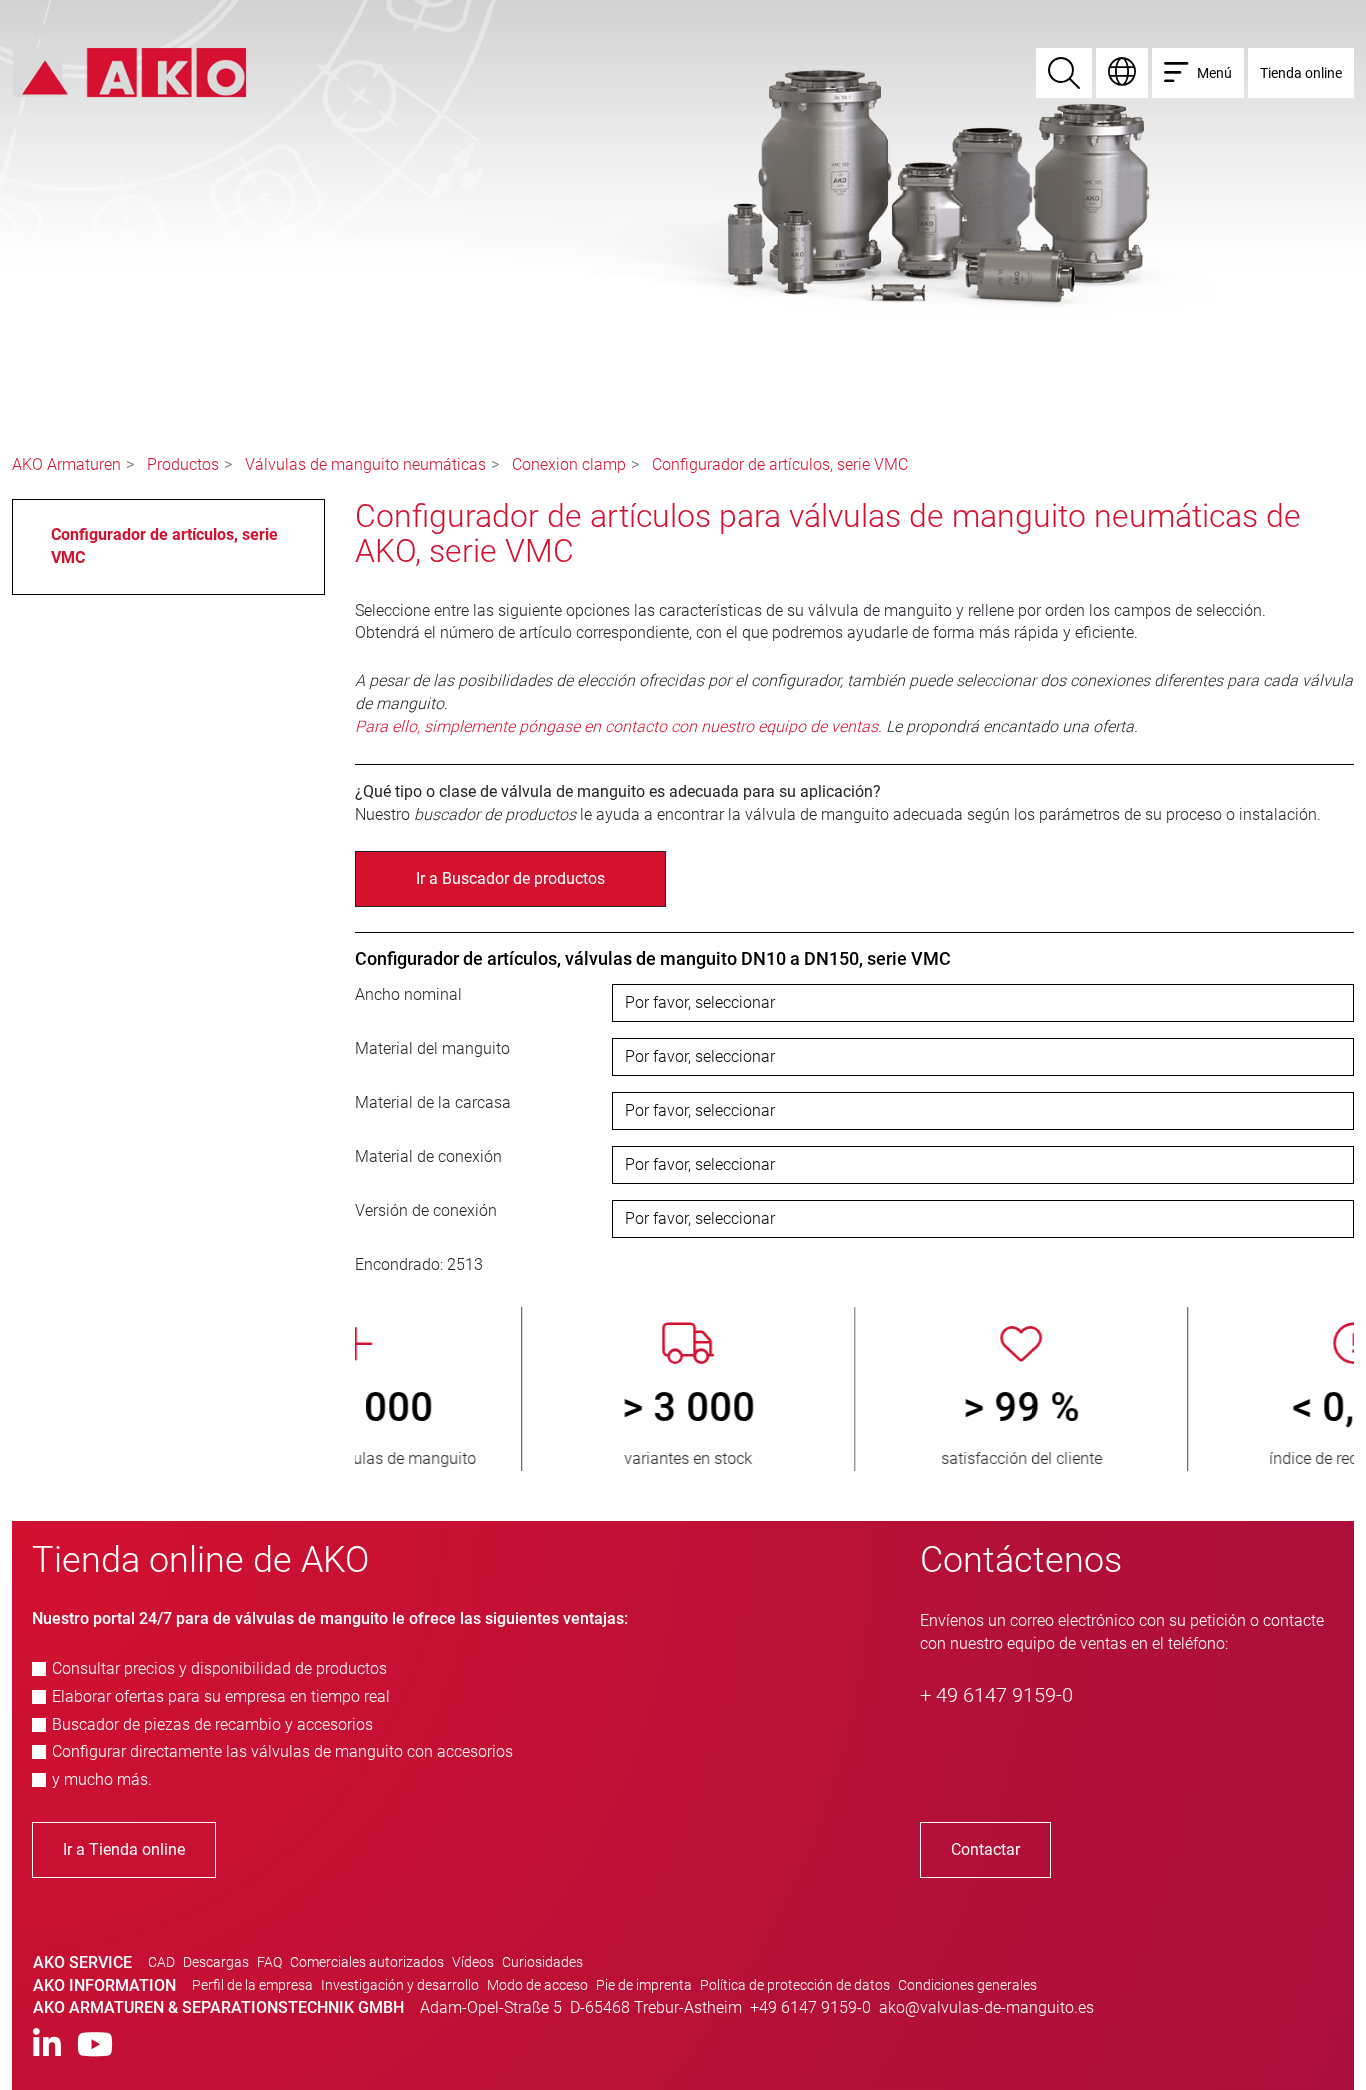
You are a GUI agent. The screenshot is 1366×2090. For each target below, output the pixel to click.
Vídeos (473, 1962)
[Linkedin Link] (47, 2045)
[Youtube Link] (95, 2045)
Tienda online (1301, 73)
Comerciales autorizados (367, 1962)
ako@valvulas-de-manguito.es (986, 2007)
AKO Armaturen (66, 464)
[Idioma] (1122, 73)
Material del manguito (432, 1048)
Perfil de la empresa (252, 1985)
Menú (1214, 73)
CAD (161, 1962)
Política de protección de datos (795, 1985)
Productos (183, 464)
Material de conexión (428, 1156)
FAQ (269, 1962)
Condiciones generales (967, 1985)
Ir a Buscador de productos (510, 878)
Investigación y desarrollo (400, 1985)
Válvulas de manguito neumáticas (365, 464)
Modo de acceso (537, 1985)
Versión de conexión (426, 1210)
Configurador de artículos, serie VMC (780, 464)
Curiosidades (542, 1962)
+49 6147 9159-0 (810, 2007)
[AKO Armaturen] (129, 71)
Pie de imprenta (644, 1985)
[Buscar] (1064, 73)
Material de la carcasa (433, 1102)
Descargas (216, 1962)
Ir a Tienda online (124, 1849)
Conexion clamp (569, 464)
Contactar (985, 1849)
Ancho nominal (408, 994)
